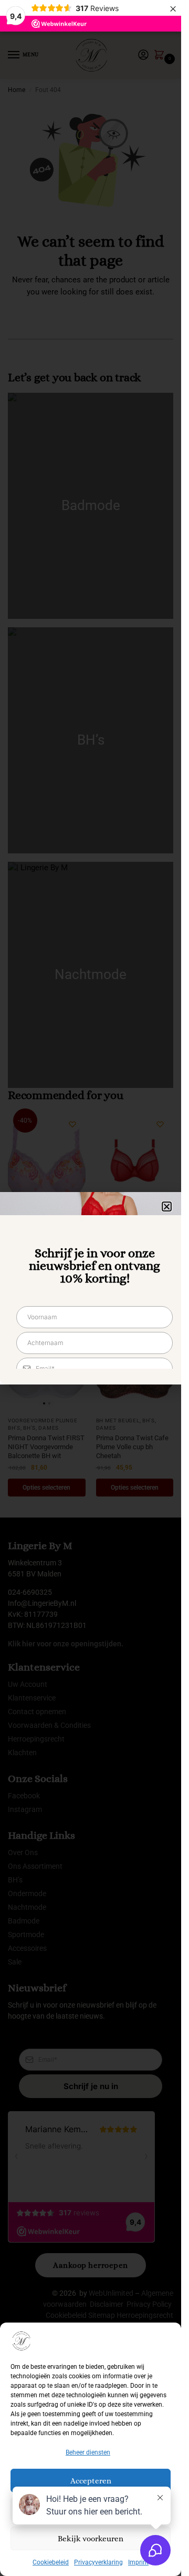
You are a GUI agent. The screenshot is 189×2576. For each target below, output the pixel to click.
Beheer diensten (88, 2452)
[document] (91, 1288)
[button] (167, 1206)
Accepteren (91, 2481)
